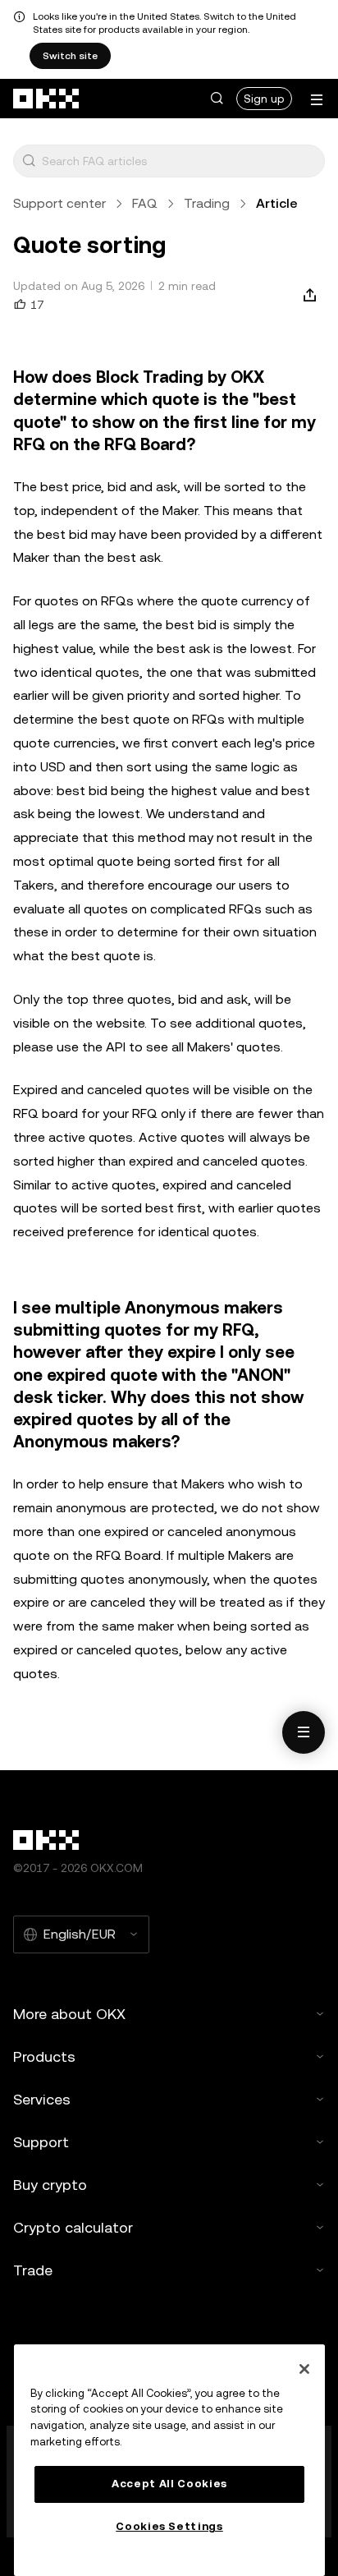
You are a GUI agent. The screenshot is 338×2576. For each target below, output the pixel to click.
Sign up (264, 99)
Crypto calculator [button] (73, 2227)
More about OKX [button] (69, 2014)
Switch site (70, 56)
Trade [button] (33, 2270)
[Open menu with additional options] (317, 100)
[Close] (304, 2369)
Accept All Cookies (169, 2484)
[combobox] (180, 161)
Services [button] (42, 2099)
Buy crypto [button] (50, 2185)
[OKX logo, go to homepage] (47, 99)
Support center (59, 203)
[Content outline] (304, 1732)
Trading (207, 203)
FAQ (145, 203)
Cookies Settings (169, 2526)
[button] (217, 99)
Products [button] (44, 2056)
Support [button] (41, 2142)
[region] (169, 2460)
